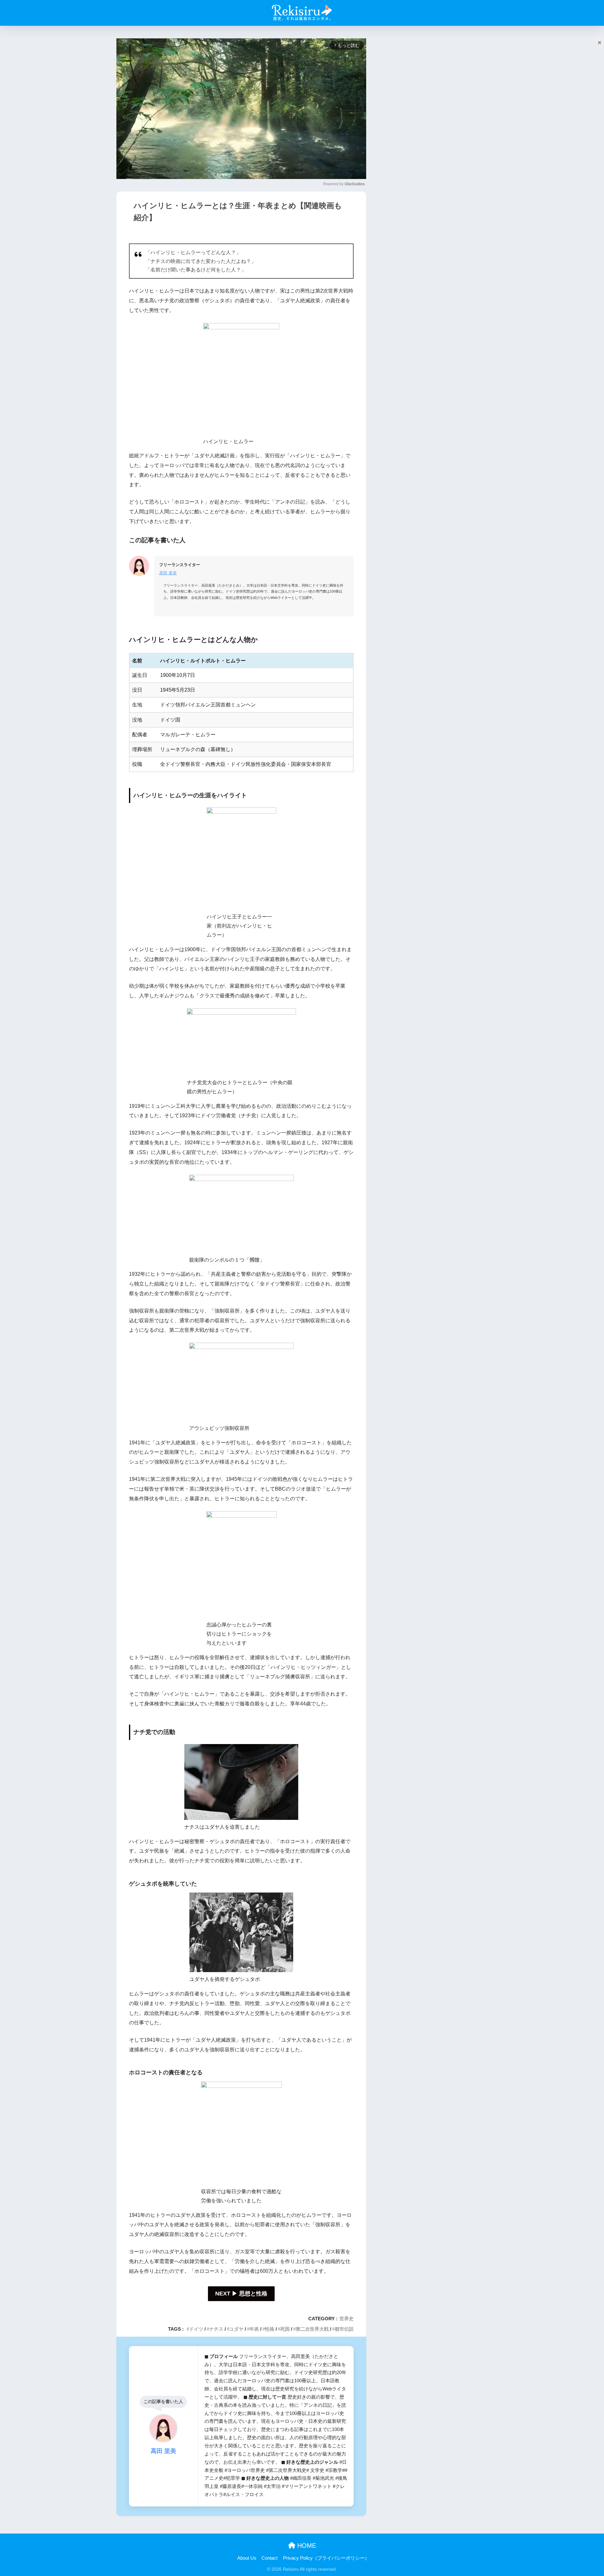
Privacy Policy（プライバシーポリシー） (326, 2558)
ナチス (216, 2329)
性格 (270, 2329)
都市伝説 (344, 2329)
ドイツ (196, 2329)
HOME (306, 2545)
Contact (269, 2558)
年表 (254, 2329)
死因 (285, 2329)
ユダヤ (236, 2329)
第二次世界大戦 (312, 2329)
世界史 (347, 2319)
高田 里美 (168, 573)
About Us (247, 2558)
